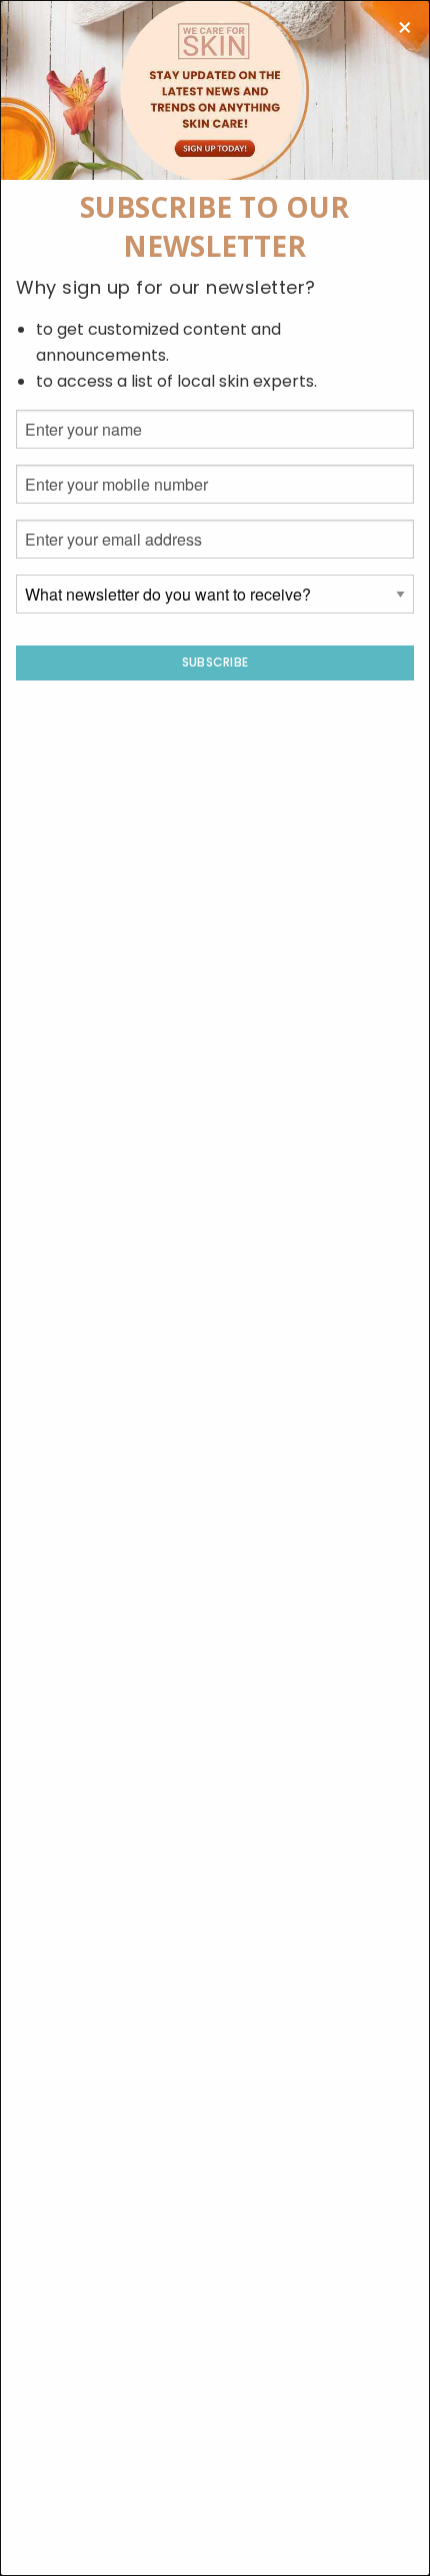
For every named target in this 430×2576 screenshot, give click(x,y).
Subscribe (215, 662)
